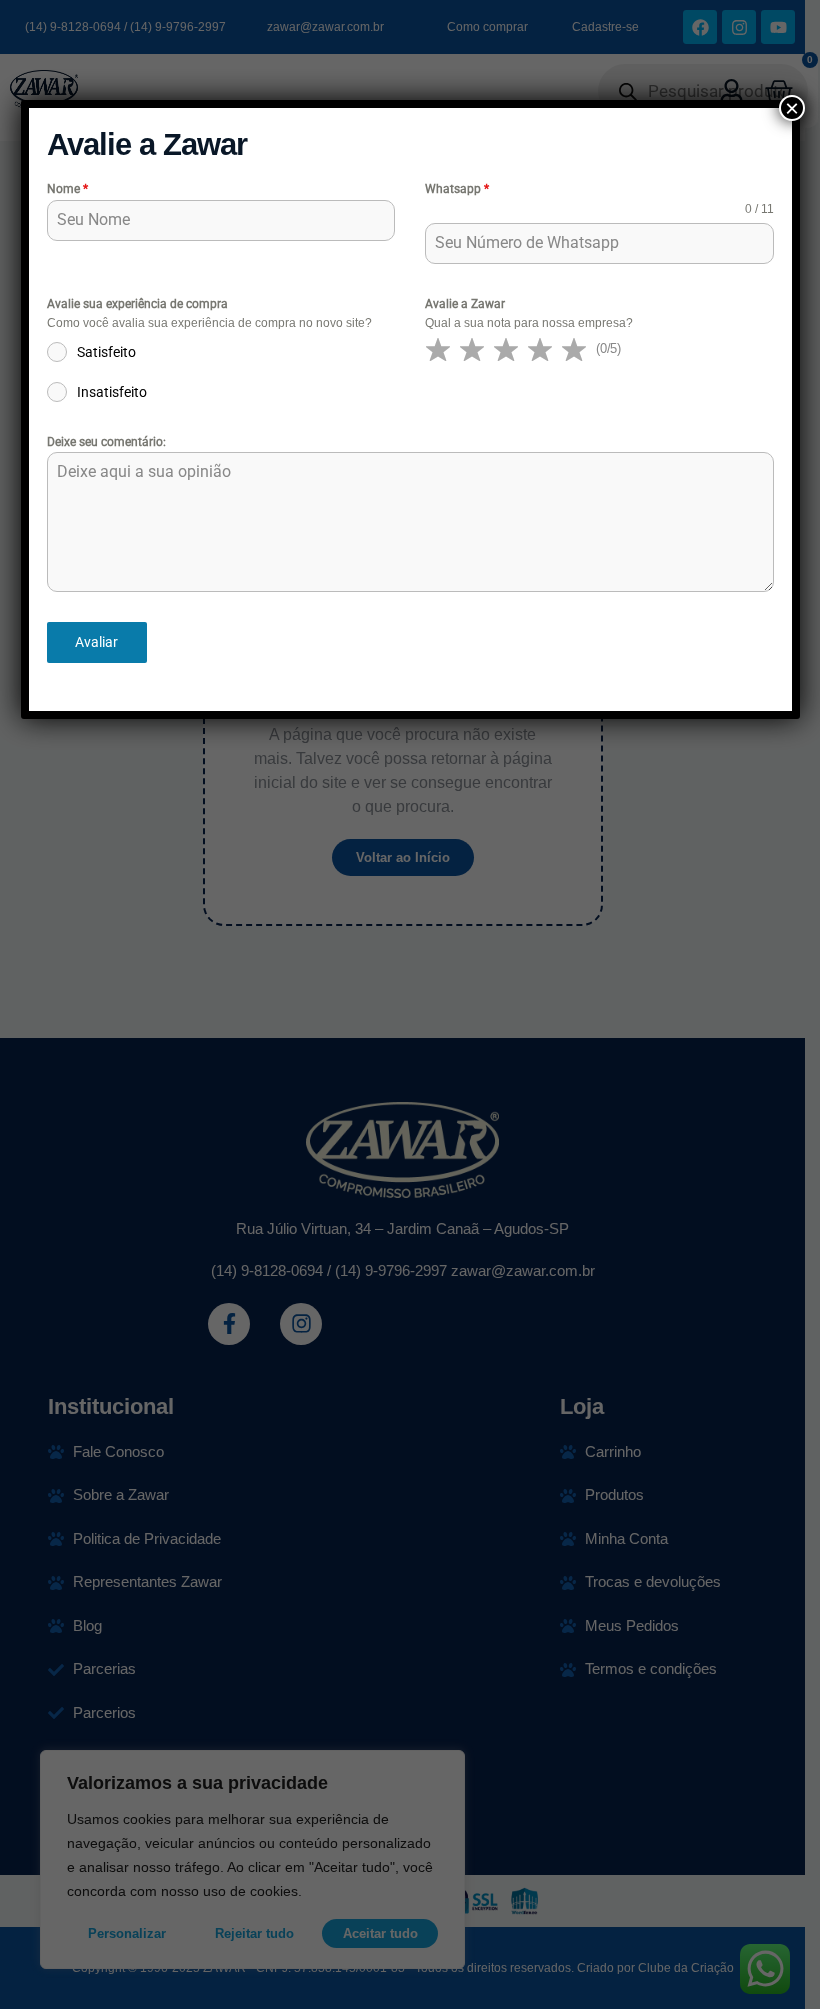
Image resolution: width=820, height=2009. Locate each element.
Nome (67, 189)
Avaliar (96, 642)
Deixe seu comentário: (106, 442)
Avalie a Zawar (465, 304)
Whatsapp (457, 189)
